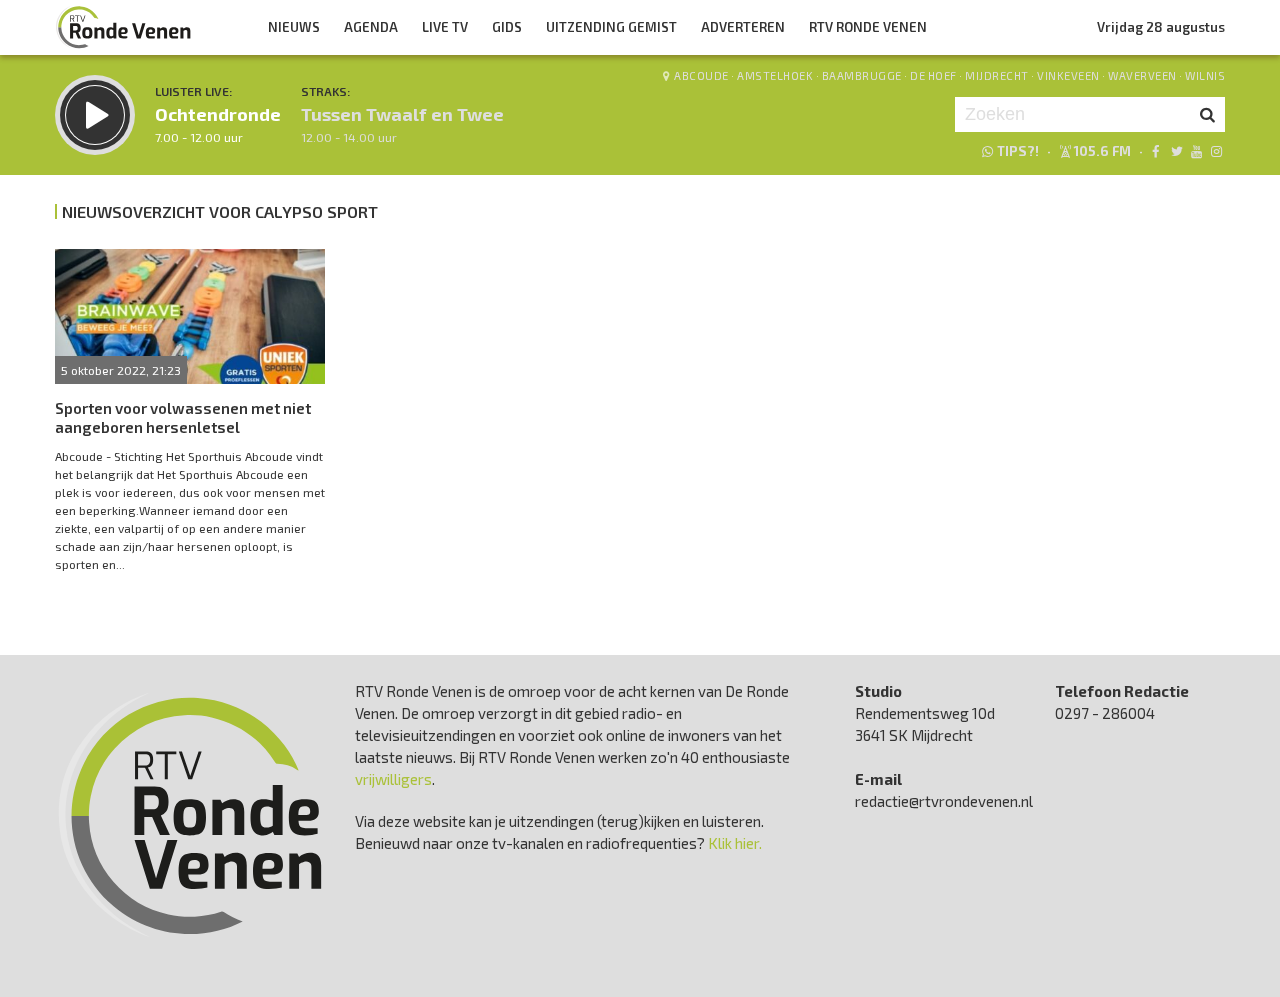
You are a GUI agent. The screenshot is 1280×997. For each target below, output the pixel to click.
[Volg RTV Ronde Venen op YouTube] (1196, 151)
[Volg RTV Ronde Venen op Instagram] (1216, 151)
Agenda (371, 27)
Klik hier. (735, 843)
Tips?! (1018, 151)
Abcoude (701, 75)
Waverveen (1142, 75)
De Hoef (933, 75)
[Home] (124, 27)
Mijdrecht (997, 75)
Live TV (445, 27)
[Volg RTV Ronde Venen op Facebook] (1155, 151)
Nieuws (294, 27)
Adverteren (743, 27)
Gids (507, 27)
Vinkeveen (1068, 75)
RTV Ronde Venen (868, 27)
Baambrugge (862, 75)
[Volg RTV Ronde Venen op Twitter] (1175, 151)
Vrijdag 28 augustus (1161, 27)
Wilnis (1205, 75)
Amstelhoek (775, 75)
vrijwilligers (393, 779)
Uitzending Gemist (611, 27)
